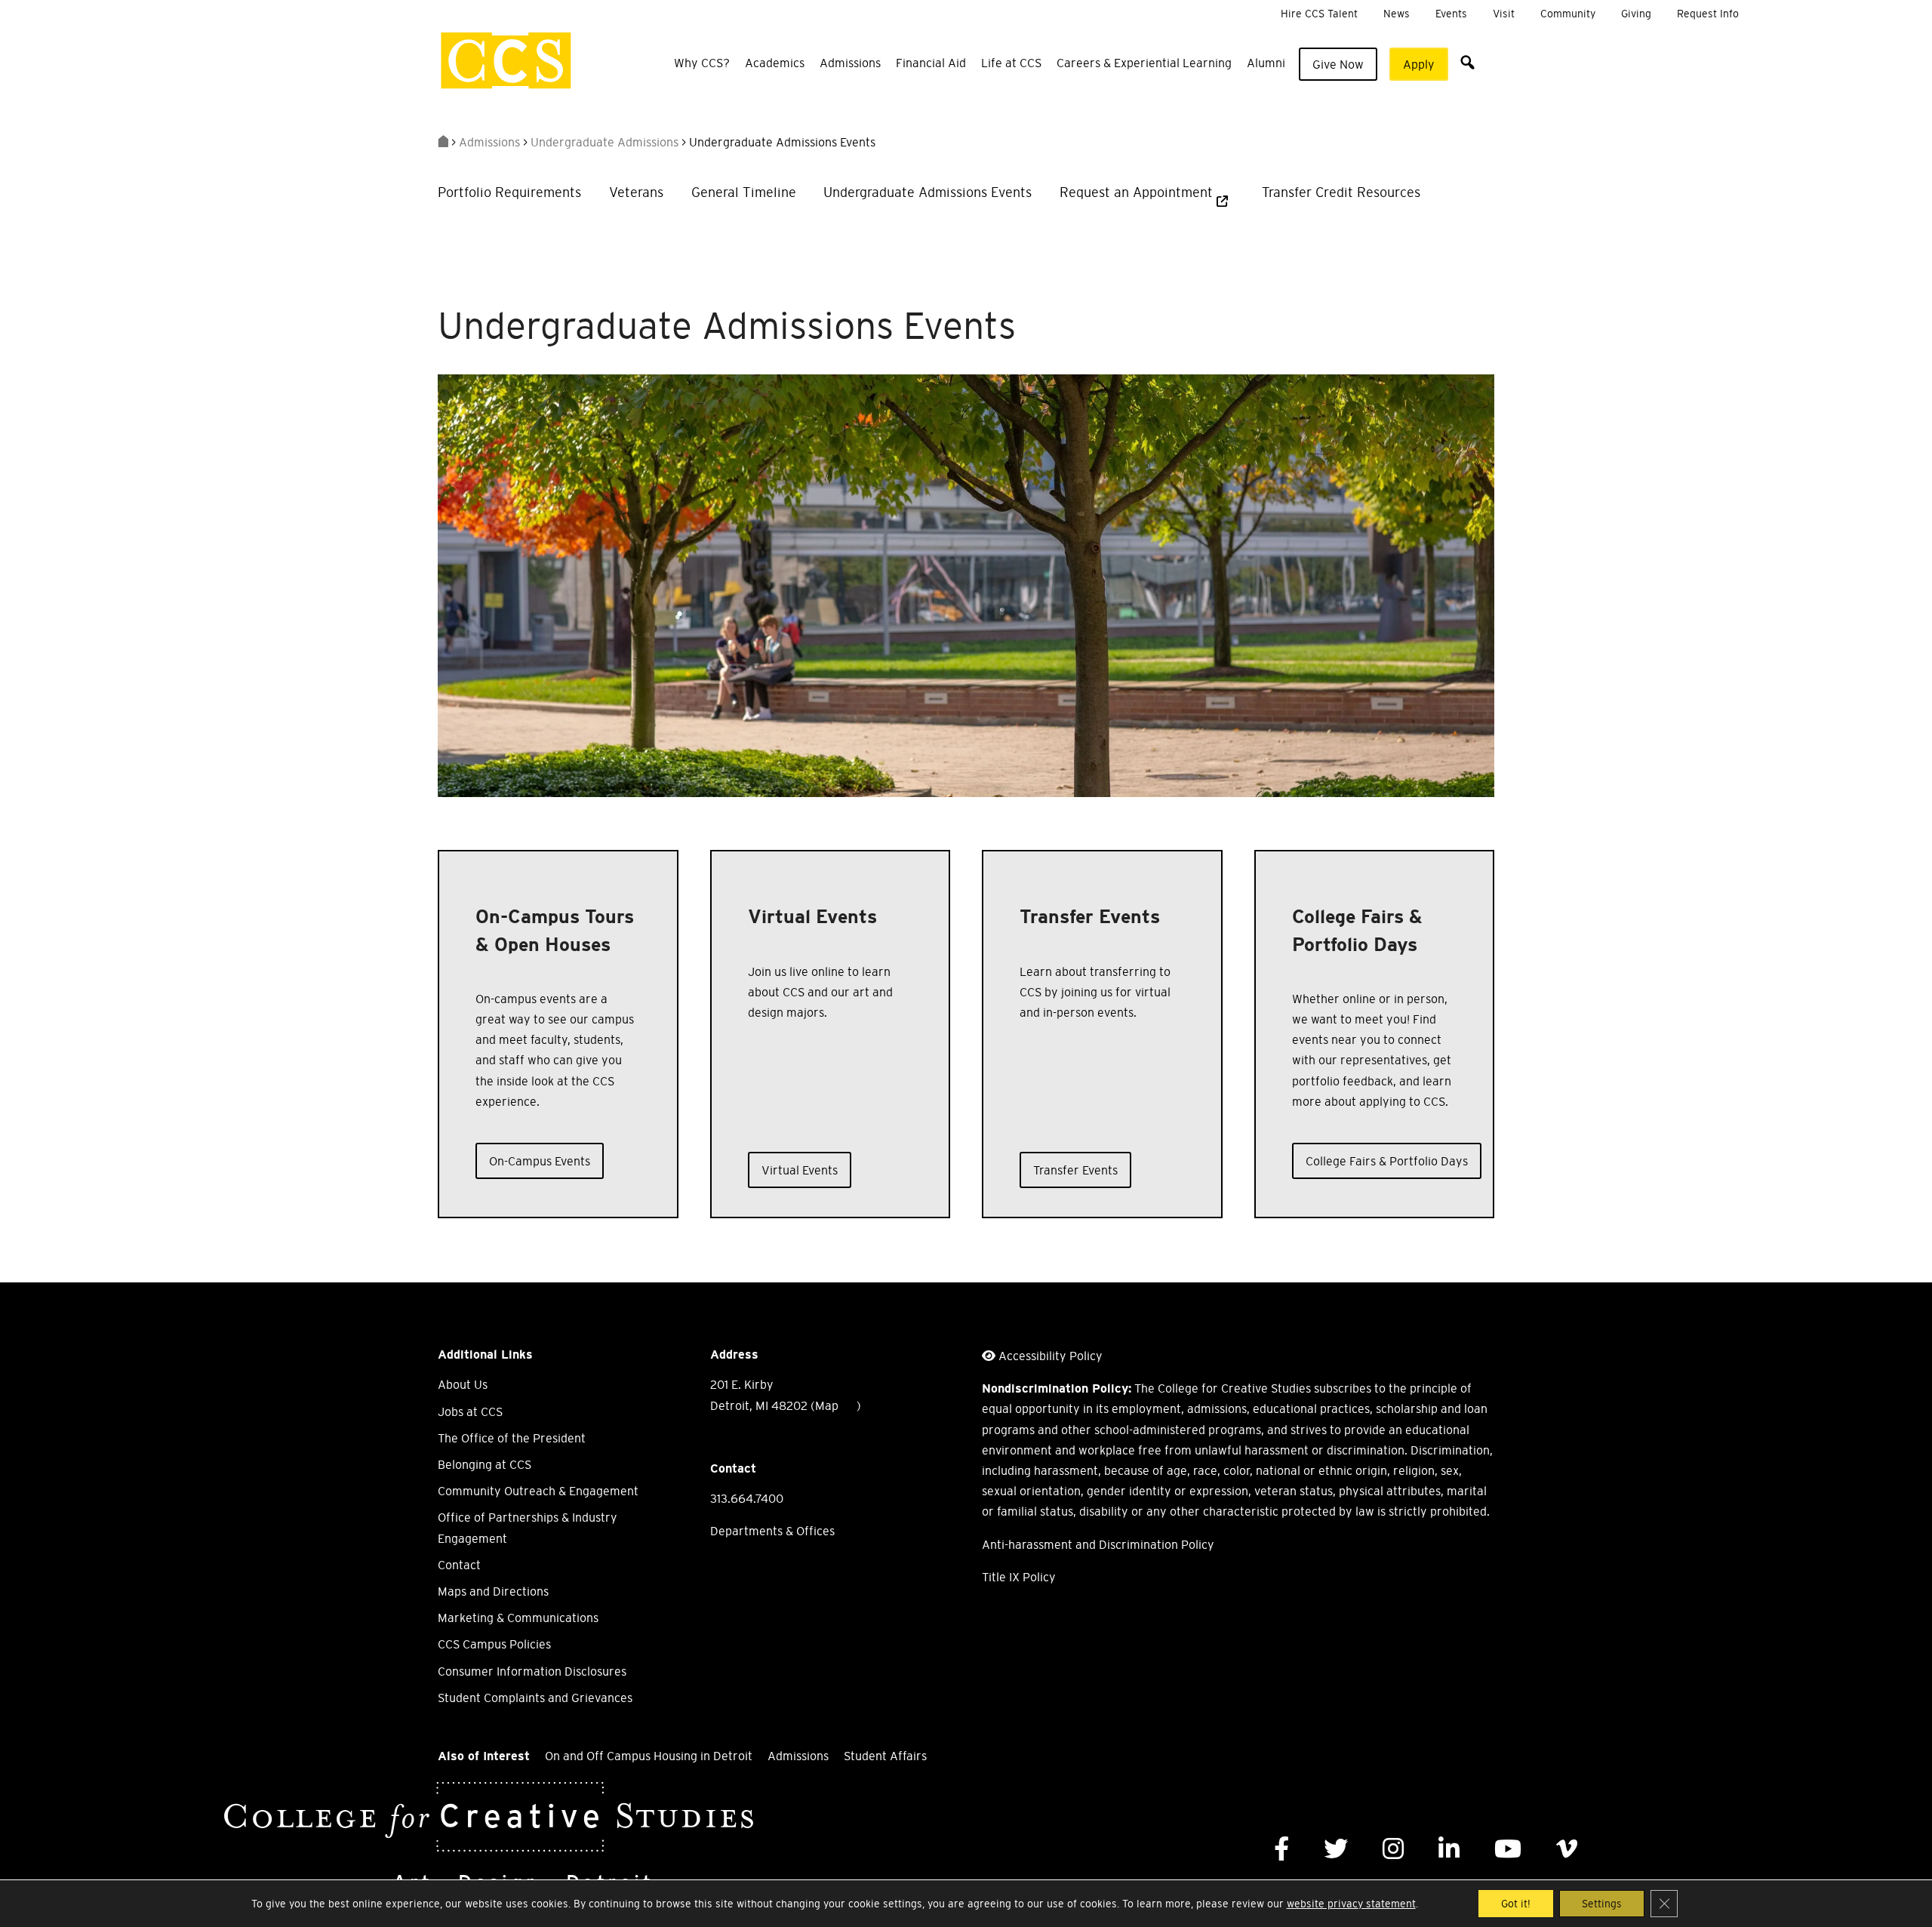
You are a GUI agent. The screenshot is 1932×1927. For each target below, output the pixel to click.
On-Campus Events (540, 1161)
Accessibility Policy (1051, 1356)
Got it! (1516, 1904)
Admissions (850, 63)
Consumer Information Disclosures (532, 1671)
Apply (1419, 64)
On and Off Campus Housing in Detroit (649, 1756)
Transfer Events (1075, 1170)
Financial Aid (931, 63)
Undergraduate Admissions (605, 142)
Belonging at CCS (485, 1464)
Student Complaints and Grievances (535, 1698)
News (1397, 14)
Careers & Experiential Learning (1144, 63)
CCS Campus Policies (494, 1644)
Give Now (1338, 64)
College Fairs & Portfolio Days (1387, 1161)
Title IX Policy (1019, 1577)
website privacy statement (1351, 1904)
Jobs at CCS (470, 1411)
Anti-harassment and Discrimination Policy (1098, 1544)
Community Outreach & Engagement (538, 1491)
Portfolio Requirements (509, 192)
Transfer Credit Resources (1341, 192)
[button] (1467, 62)
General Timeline (744, 192)
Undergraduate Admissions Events (928, 192)
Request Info (1708, 14)
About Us (463, 1384)
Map (827, 1405)
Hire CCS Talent (1319, 14)
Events (1451, 14)
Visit (1504, 14)
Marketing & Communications (518, 1618)
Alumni (1266, 63)
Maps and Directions (493, 1591)
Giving (1636, 14)
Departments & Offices (772, 1531)
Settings (1602, 1904)
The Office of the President (512, 1438)
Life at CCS (1011, 63)
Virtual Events (800, 1170)
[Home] (443, 142)
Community (1568, 14)
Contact (459, 1565)
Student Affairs (885, 1756)
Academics (775, 63)
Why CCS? (702, 63)
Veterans (636, 192)
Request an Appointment (1136, 192)
